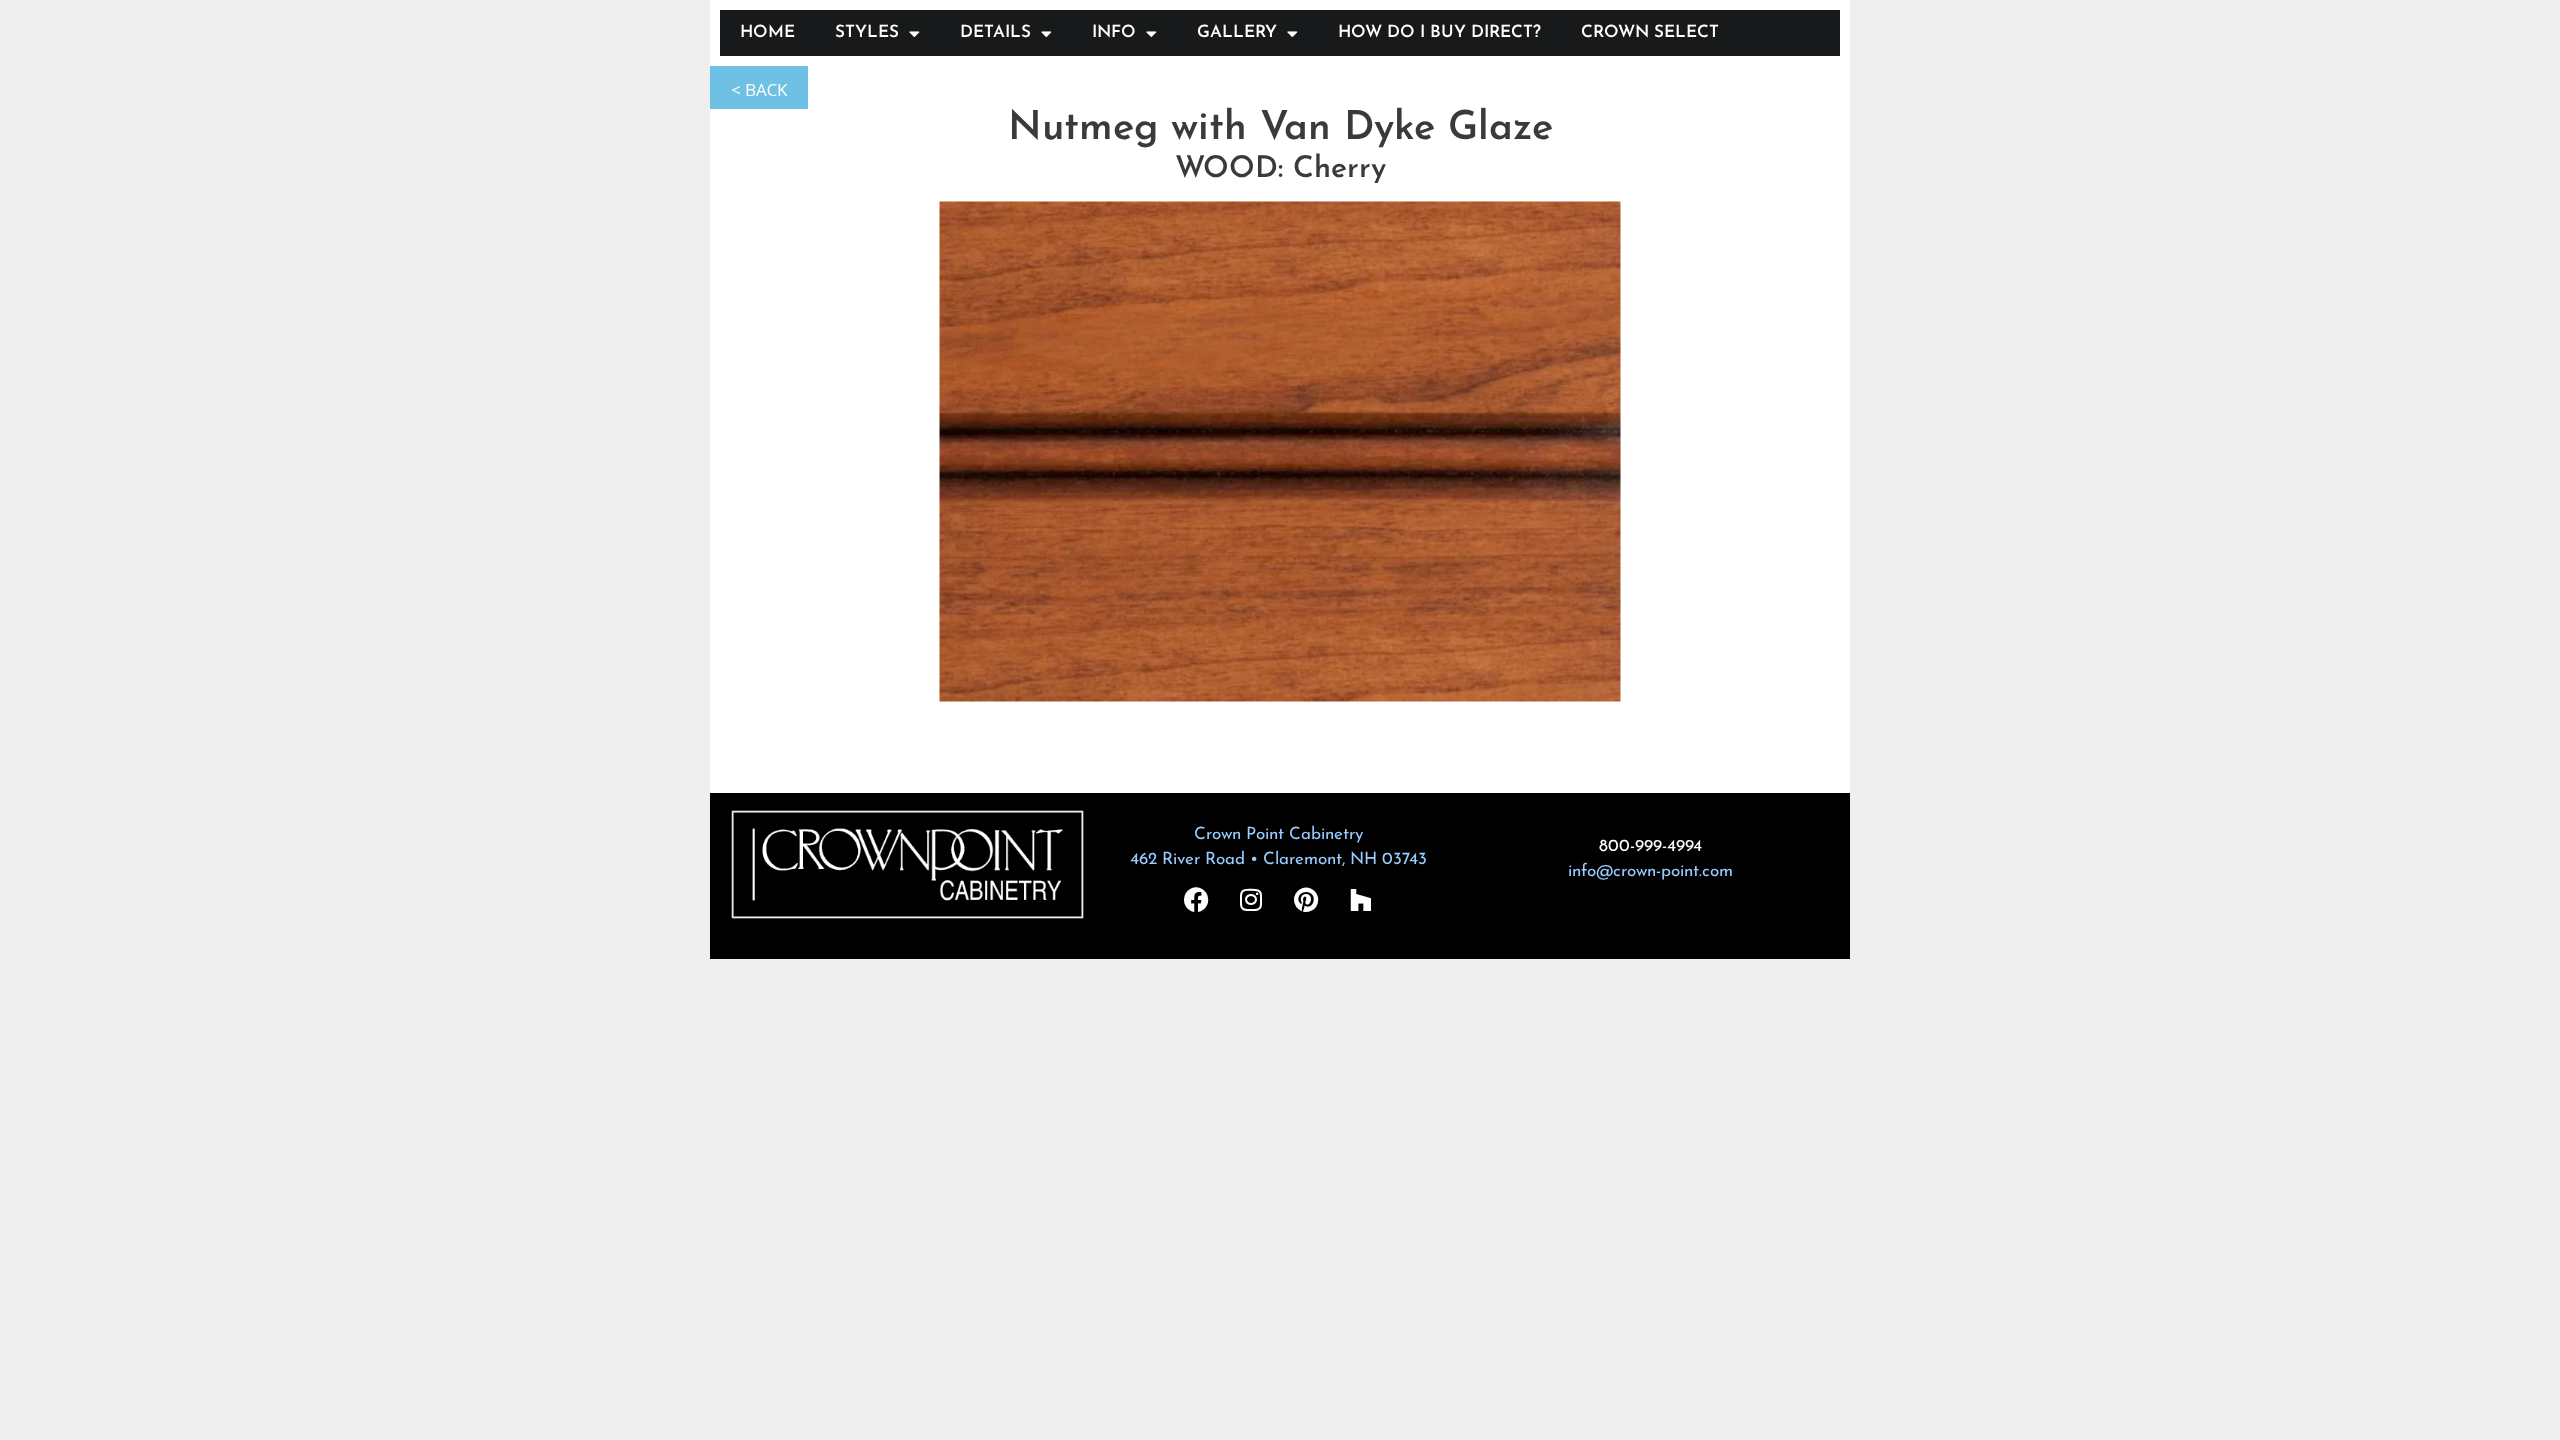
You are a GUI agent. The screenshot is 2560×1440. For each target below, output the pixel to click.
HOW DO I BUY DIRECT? (1439, 32)
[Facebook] (1196, 899)
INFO (1114, 32)
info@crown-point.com (1650, 871)
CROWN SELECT (1650, 32)
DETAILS (995, 32)
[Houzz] (1361, 899)
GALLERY (1237, 32)
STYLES (867, 32)
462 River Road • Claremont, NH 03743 (1278, 859)
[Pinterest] (1306, 899)
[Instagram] (1251, 899)
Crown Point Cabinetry (1278, 834)
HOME (767, 32)
